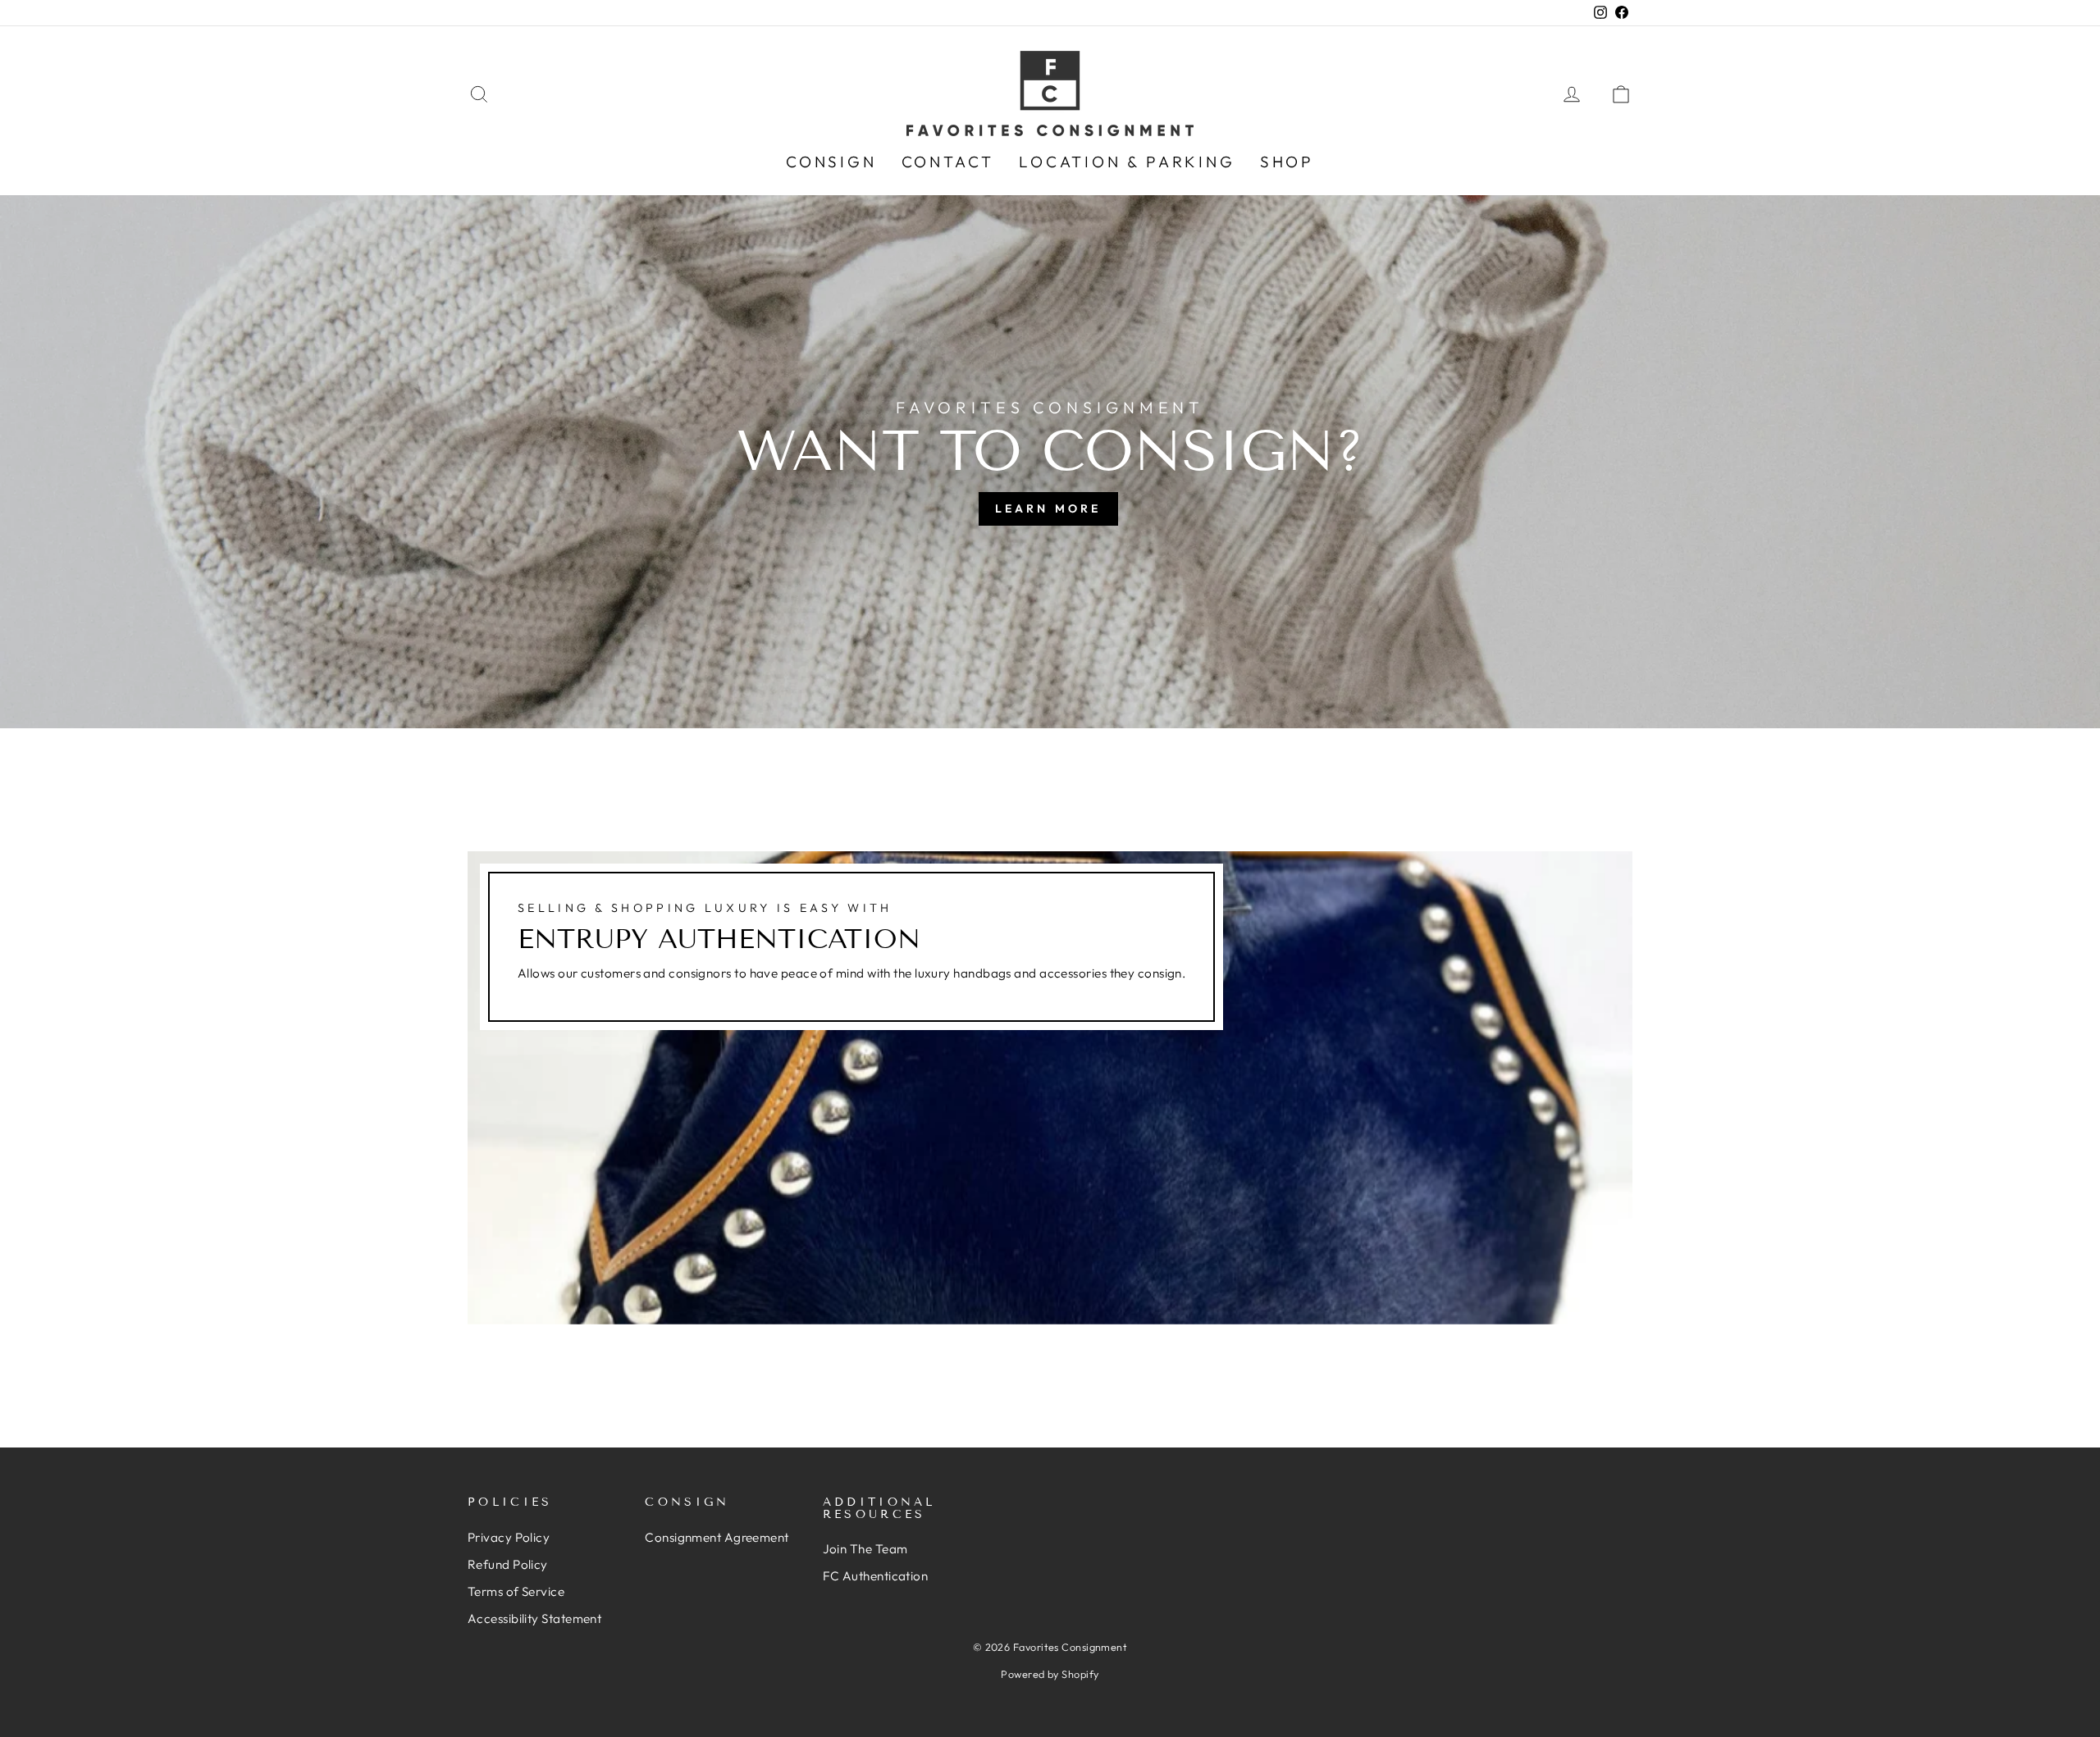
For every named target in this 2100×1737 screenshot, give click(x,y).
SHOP (1287, 162)
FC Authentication (876, 1576)
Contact (948, 162)
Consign (831, 162)
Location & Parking (1127, 162)
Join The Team (865, 1549)
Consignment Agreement (717, 1537)
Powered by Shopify (1050, 1674)
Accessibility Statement (534, 1618)
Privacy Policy (509, 1537)
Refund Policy (508, 1564)
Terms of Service (516, 1591)
